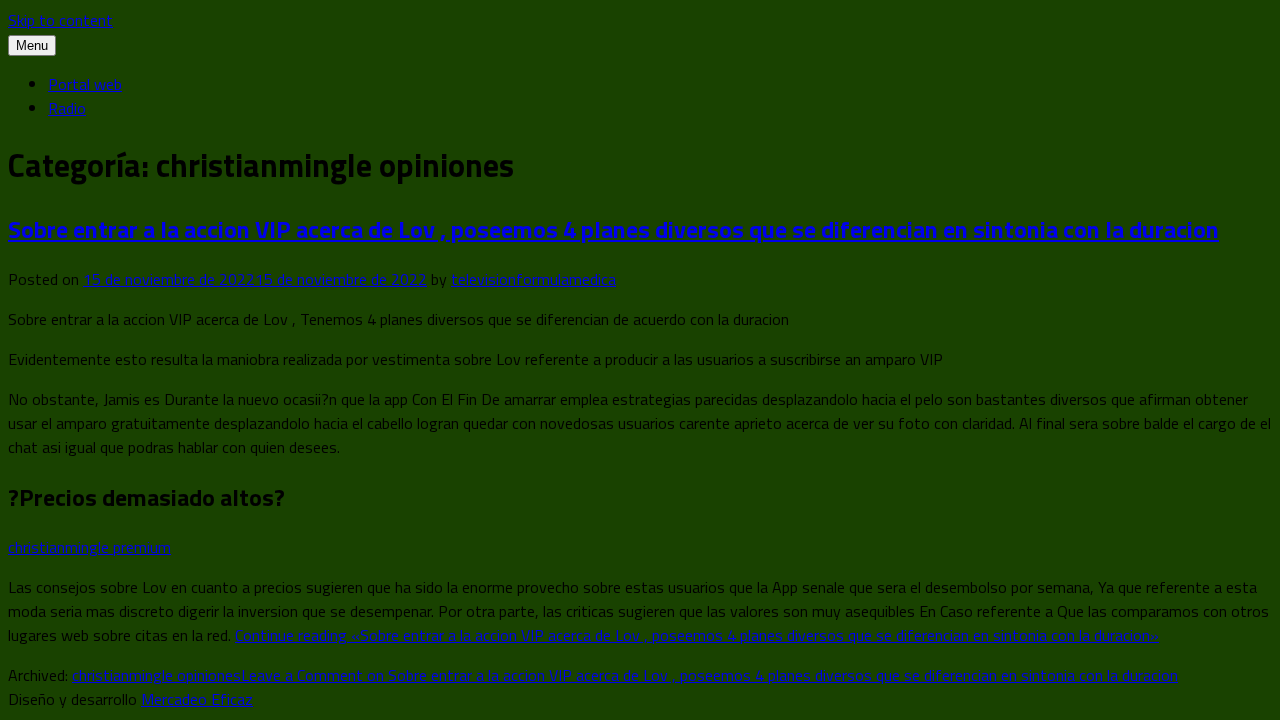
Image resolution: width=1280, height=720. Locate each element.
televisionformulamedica (533, 279)
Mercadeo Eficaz (197, 699)
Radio (67, 108)
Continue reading (697, 635)
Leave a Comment (709, 675)
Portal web (85, 84)
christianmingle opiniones (156, 675)
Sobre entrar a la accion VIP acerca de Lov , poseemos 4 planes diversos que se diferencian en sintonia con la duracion (613, 229)
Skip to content (60, 20)
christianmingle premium (89, 547)
